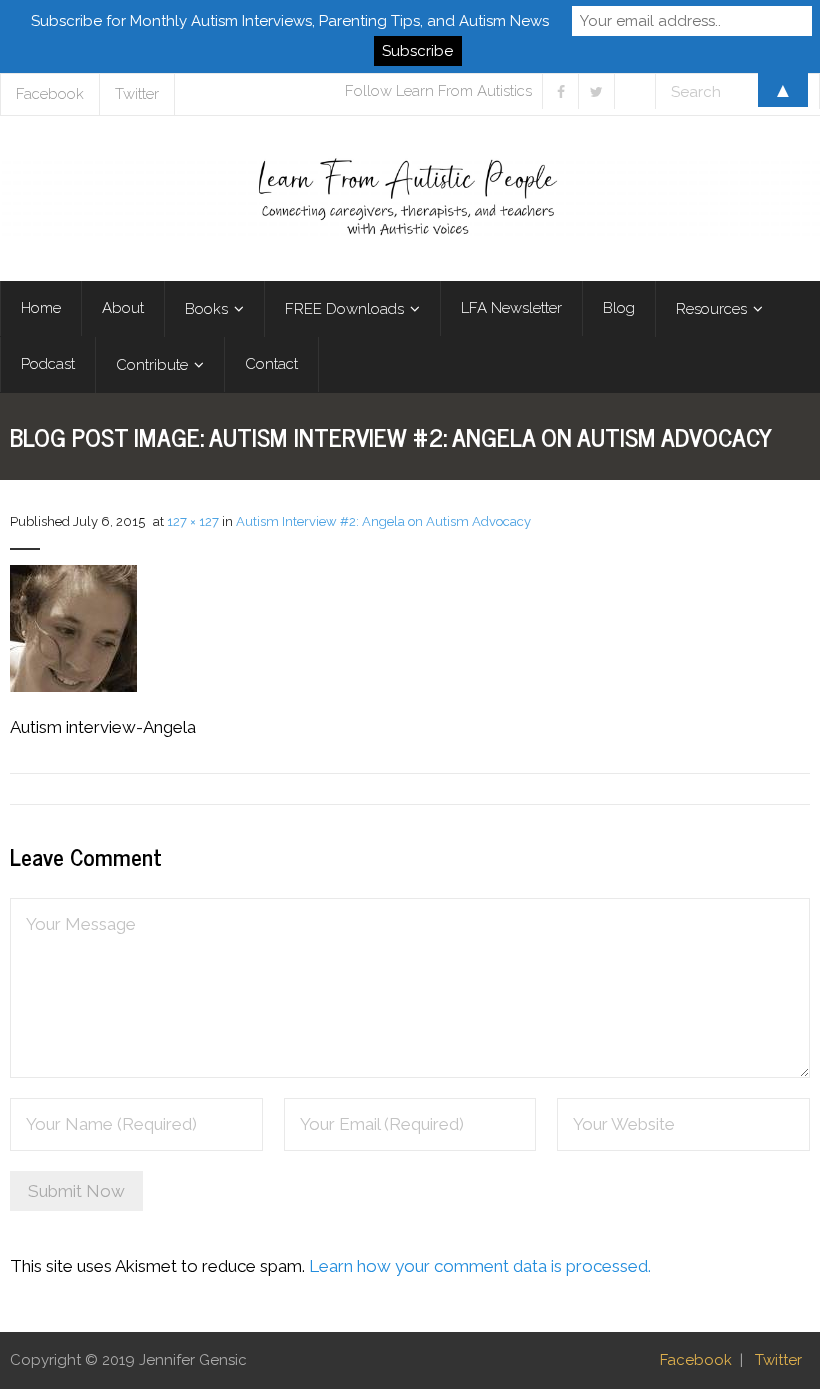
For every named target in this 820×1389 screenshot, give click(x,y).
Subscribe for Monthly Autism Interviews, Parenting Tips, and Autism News (290, 21)
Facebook (696, 1360)
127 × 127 (193, 521)
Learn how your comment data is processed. (480, 1266)
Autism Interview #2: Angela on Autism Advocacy (383, 521)
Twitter (778, 1360)
